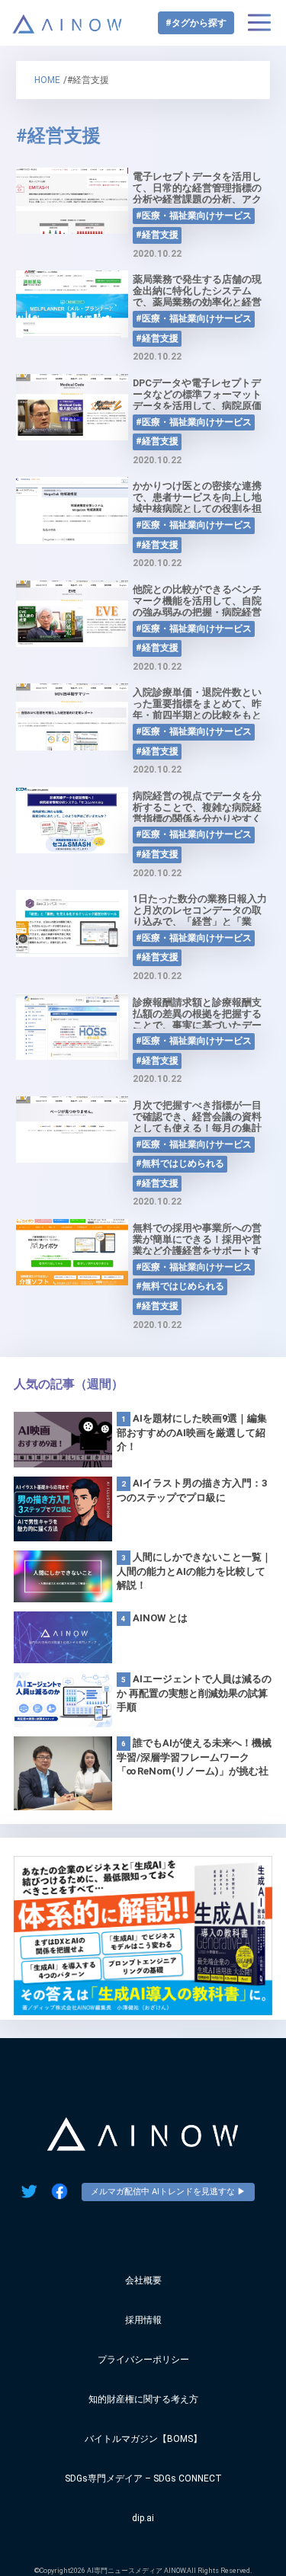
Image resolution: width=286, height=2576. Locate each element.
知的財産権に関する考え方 (143, 2399)
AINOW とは (160, 1618)
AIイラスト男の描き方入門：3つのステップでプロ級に (192, 1490)
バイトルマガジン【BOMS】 (143, 2439)
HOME (47, 80)
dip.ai (143, 2518)
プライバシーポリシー (143, 2360)
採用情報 (143, 2320)
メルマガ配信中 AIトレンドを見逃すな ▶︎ (168, 2192)
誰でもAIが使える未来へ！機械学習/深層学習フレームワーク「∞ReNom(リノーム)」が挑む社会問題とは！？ (194, 1758)
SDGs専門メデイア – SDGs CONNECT (143, 2478)
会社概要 (143, 2280)
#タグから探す (196, 23)
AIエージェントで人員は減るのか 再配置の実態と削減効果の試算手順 (194, 1693)
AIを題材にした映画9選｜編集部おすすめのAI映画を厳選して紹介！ (192, 1432)
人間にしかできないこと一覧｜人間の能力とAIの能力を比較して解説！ (194, 1571)
